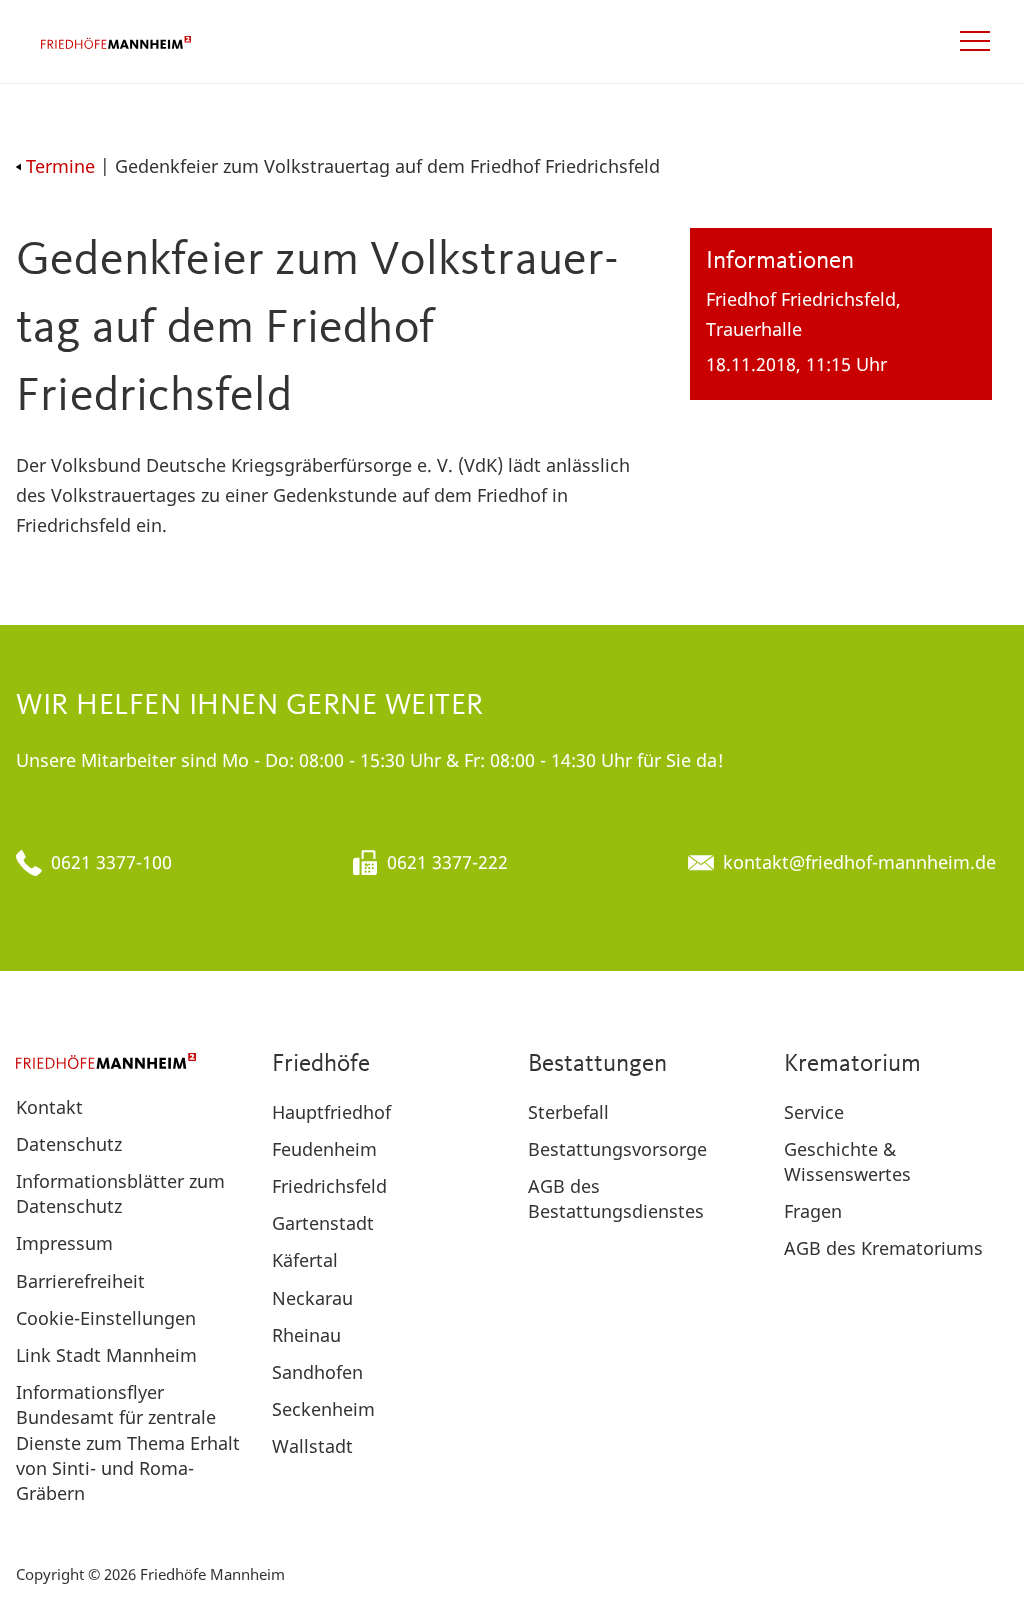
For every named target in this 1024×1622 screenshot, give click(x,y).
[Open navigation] (975, 41)
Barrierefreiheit (80, 1281)
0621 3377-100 (111, 862)
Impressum (64, 1243)
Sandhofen (317, 1372)
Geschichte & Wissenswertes (847, 1161)
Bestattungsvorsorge (617, 1149)
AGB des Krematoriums (883, 1248)
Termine (60, 166)
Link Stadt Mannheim (106, 1355)
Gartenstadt (323, 1223)
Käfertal (305, 1260)
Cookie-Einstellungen (106, 1318)
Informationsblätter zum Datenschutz (120, 1193)
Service (814, 1112)
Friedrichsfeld (329, 1186)
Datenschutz (69, 1144)
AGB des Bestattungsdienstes (616, 1198)
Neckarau (312, 1298)
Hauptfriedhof (331, 1112)
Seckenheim (323, 1409)
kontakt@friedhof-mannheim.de (859, 862)
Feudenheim (324, 1149)
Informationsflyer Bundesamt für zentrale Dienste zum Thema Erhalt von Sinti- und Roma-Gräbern (128, 1442)
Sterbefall (568, 1112)
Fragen (813, 1211)
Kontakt (49, 1107)
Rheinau (306, 1335)
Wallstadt (312, 1446)
